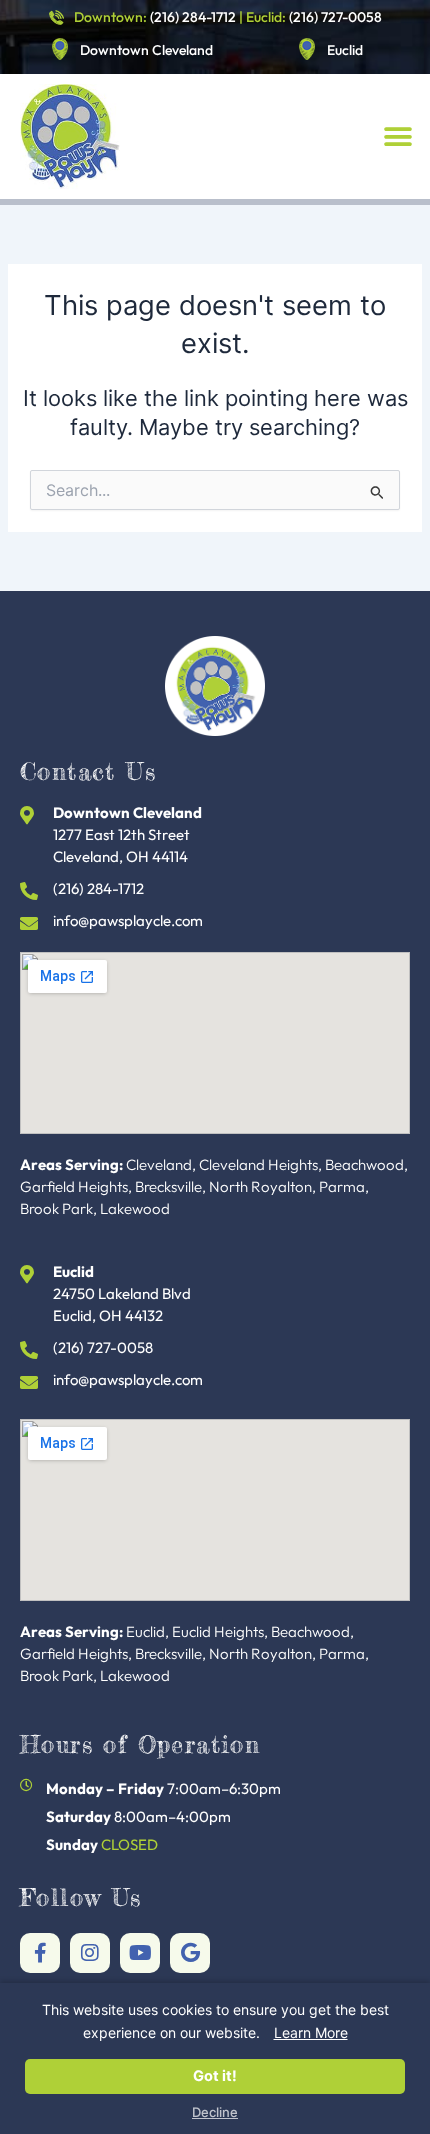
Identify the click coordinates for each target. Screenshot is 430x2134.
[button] (397, 136)
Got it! (215, 2076)
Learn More (311, 2032)
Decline (215, 2112)
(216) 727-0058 (335, 17)
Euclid (345, 50)
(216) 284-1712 (193, 17)
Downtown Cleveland (146, 50)
